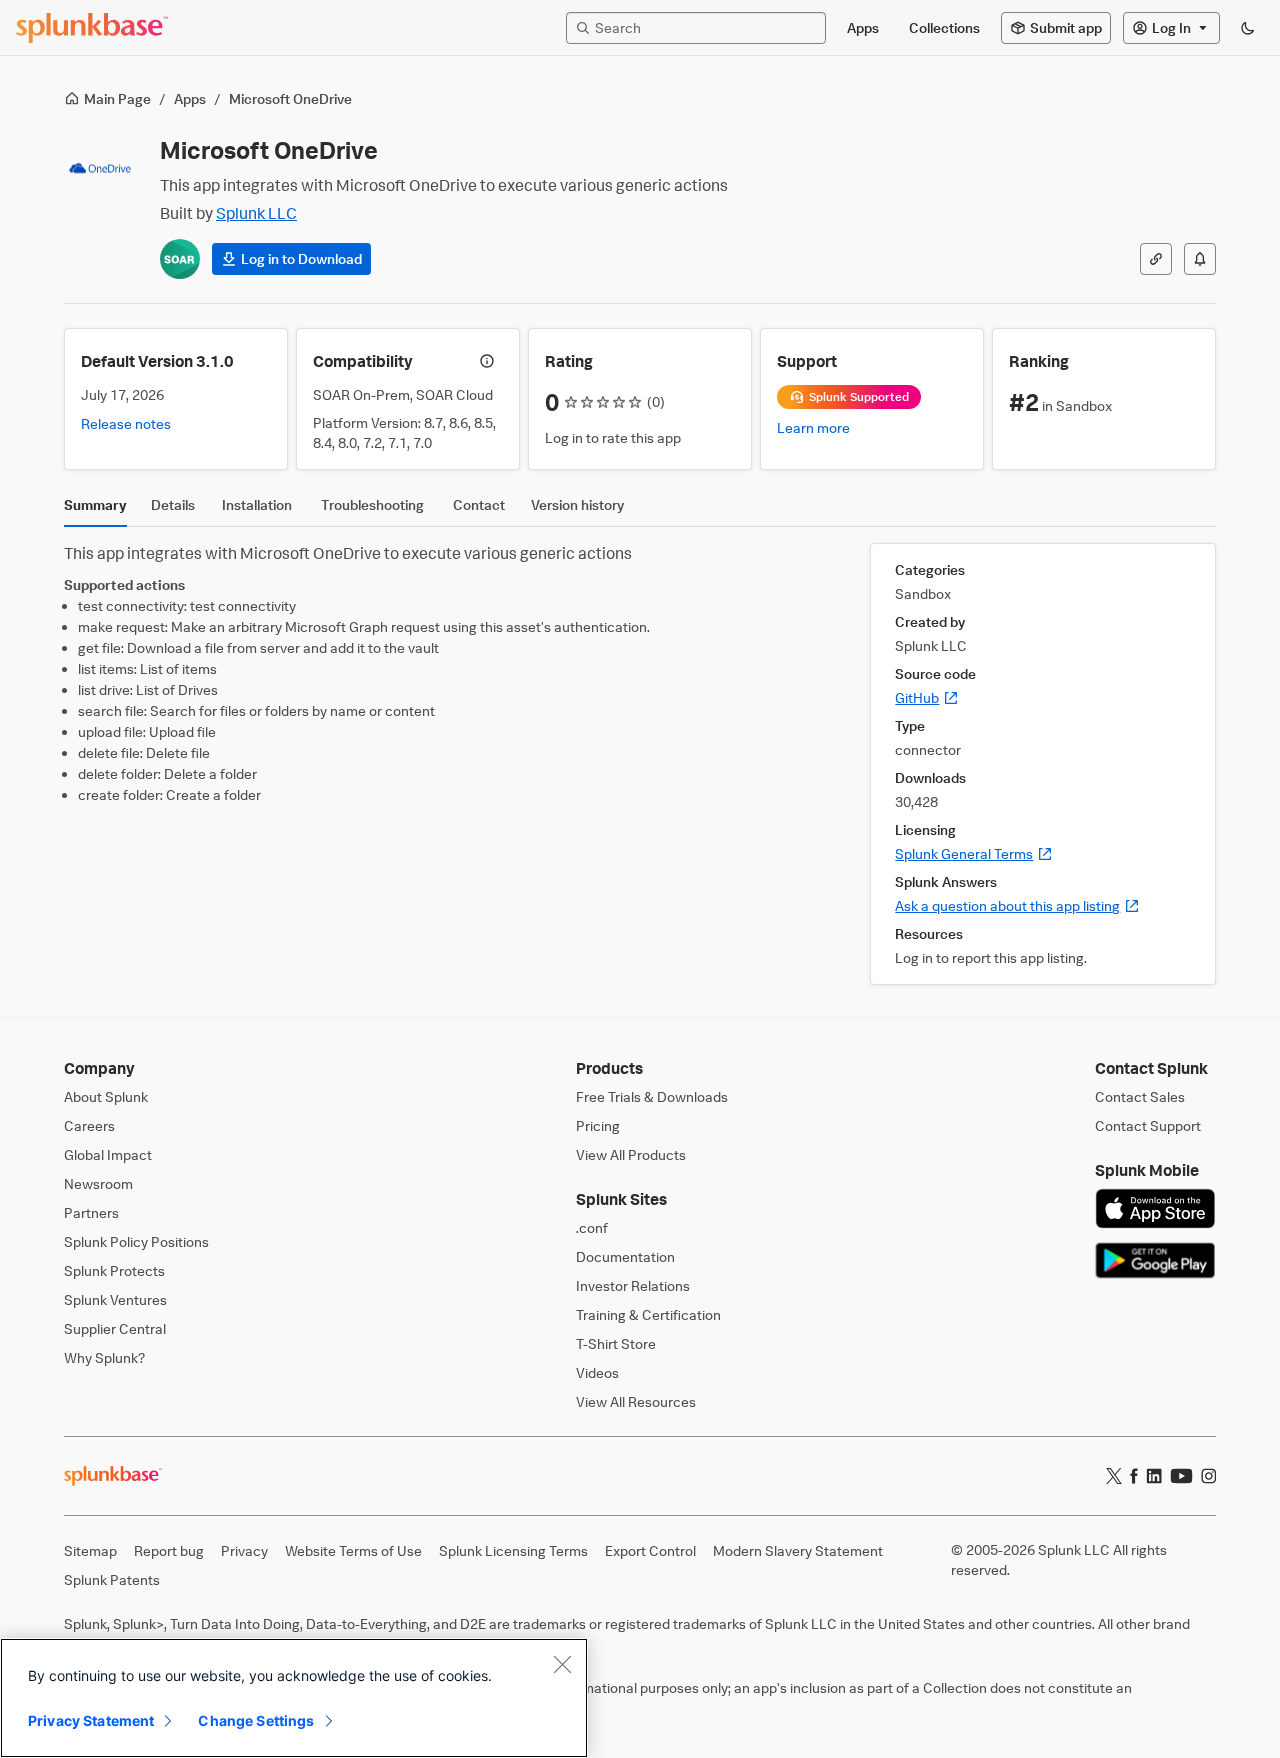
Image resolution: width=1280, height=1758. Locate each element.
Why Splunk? (104, 1357)
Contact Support (1148, 1125)
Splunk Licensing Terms (513, 1550)
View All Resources (636, 1401)
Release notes (126, 423)
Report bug (169, 1550)
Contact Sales (1140, 1096)
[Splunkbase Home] (92, 28)
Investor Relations (633, 1285)
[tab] (95, 510)
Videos (597, 1372)
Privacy (244, 1550)
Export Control (650, 1550)
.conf (592, 1227)
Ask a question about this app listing (1017, 905)
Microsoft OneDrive (290, 98)
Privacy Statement (91, 1720)
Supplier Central (115, 1328)
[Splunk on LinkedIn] (1154, 1476)
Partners (91, 1212)
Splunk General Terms (974, 853)
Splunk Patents (112, 1579)
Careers (89, 1125)
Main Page (117, 98)
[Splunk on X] (1114, 1476)
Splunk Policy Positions (136, 1241)
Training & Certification (648, 1314)
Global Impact (108, 1154)
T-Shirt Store (616, 1343)
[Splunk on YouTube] (1181, 1476)
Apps (190, 98)
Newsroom (98, 1183)
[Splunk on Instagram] (1208, 1476)
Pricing (598, 1125)
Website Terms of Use (353, 1550)
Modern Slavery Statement (798, 1550)
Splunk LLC (256, 213)
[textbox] (706, 27)
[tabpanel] (640, 764)
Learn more (813, 427)
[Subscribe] (1200, 259)
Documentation (625, 1256)
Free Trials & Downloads (652, 1096)
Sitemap (90, 1550)
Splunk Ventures (115, 1299)
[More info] (487, 361)
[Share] (1156, 259)
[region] (294, 1698)
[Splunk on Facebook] (1134, 1476)
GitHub (927, 697)
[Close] (562, 1664)
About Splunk (106, 1096)
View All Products (631, 1154)
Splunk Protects (114, 1270)
